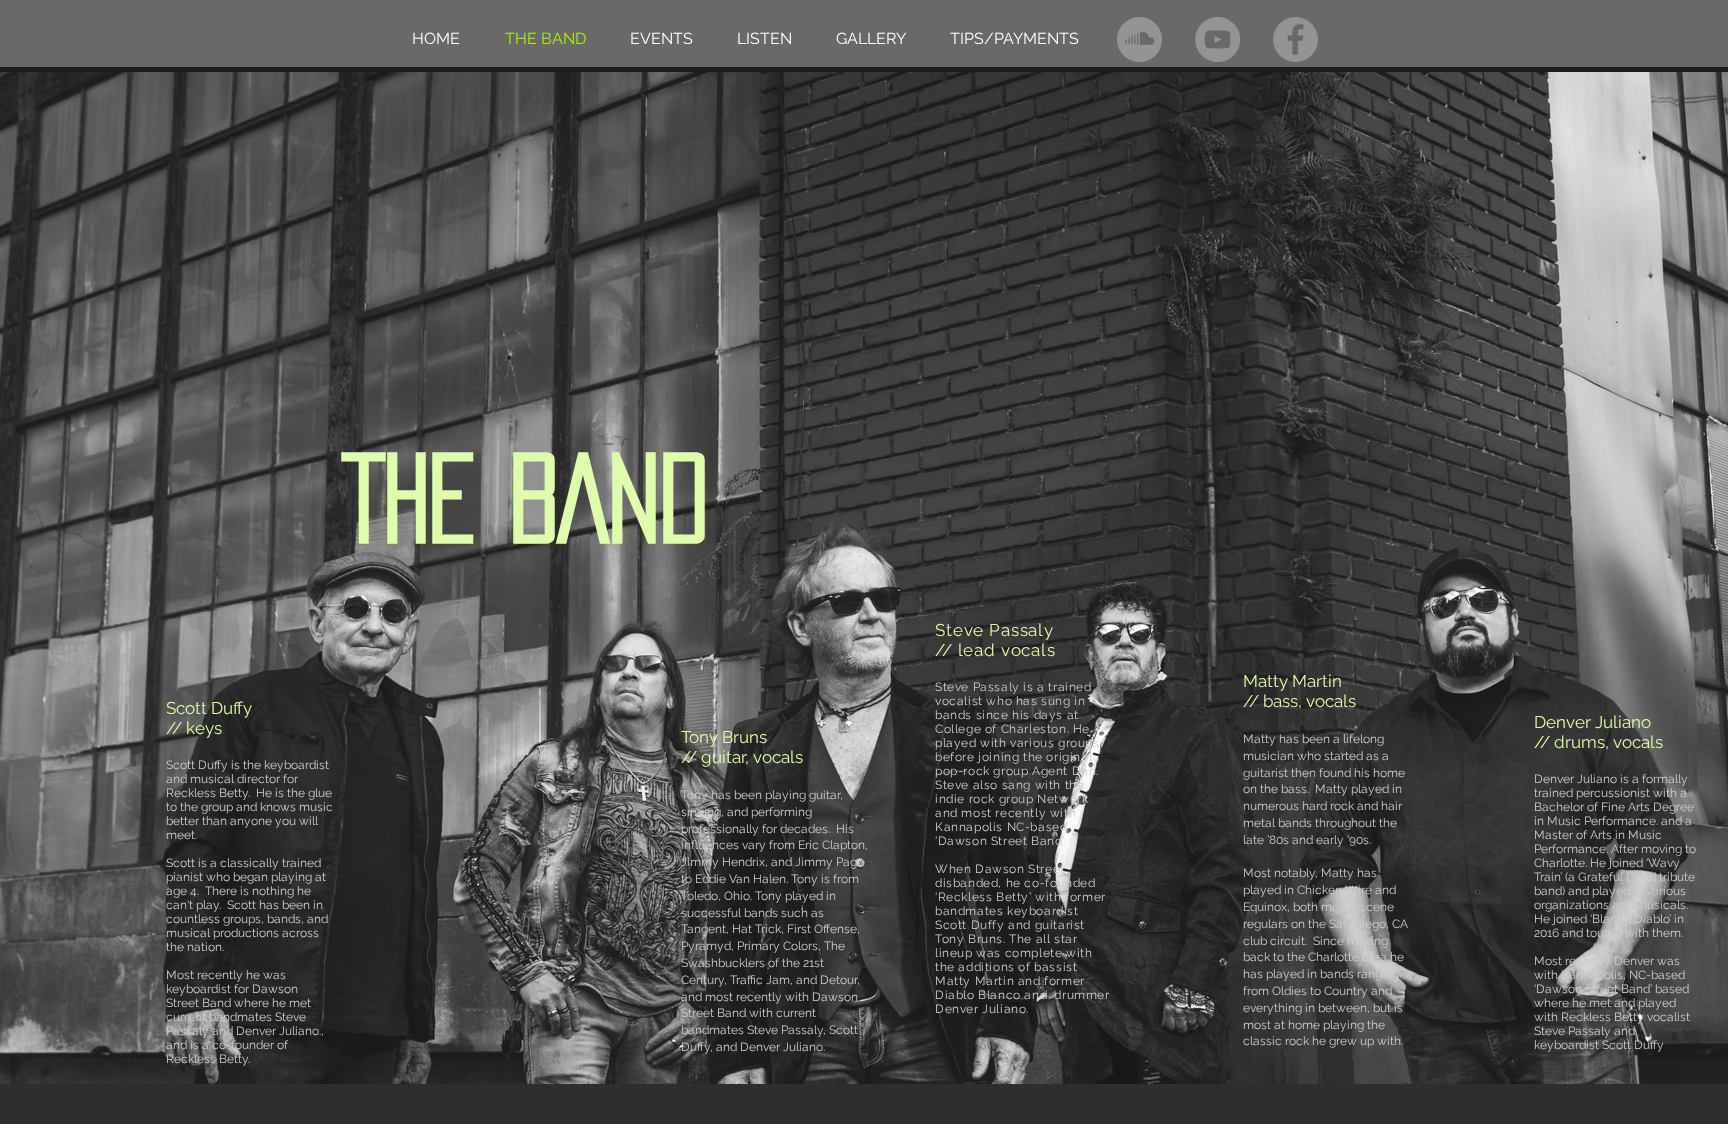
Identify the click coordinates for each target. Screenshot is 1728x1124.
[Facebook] (1295, 39)
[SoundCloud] (1139, 39)
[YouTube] (1217, 39)
